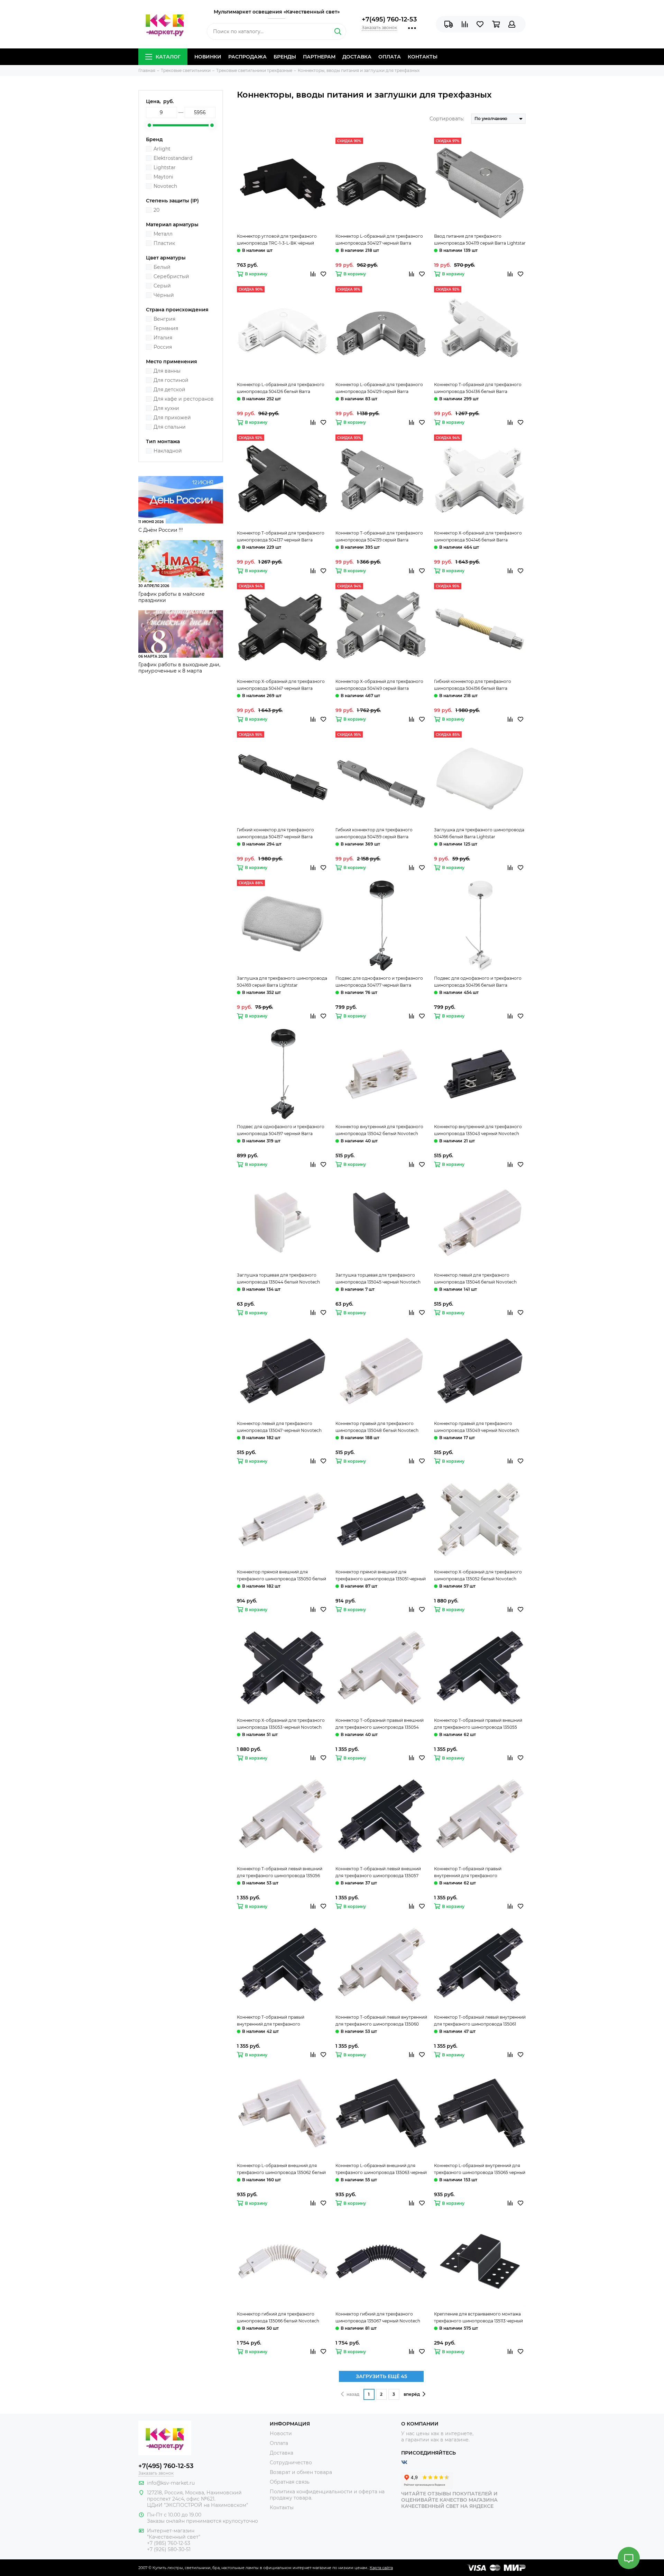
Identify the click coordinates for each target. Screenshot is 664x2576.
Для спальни (170, 427)
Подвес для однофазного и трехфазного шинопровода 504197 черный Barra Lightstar (281, 1131)
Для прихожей (172, 418)
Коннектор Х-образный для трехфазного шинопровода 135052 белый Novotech (478, 1575)
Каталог (168, 57)
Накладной (168, 451)
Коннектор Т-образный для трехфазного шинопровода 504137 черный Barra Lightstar (281, 537)
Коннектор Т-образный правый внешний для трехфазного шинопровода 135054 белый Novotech (380, 1724)
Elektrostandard (173, 158)
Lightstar (165, 167)
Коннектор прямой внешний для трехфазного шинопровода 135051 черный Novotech (381, 1576)
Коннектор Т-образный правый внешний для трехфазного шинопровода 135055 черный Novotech (478, 1724)
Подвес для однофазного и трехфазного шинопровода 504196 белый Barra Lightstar (478, 982)
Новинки (208, 57)
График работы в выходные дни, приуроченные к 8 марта (179, 668)
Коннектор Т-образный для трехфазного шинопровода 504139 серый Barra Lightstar (379, 537)
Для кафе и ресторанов (184, 399)
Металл (163, 234)
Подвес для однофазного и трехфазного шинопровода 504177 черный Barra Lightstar (379, 982)
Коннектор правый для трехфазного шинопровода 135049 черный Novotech (477, 1427)
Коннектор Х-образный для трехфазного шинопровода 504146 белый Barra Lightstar (478, 537)
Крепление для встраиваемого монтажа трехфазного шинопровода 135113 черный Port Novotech (478, 2318)
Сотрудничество (291, 2463)
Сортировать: (447, 119)
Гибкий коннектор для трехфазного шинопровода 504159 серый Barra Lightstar (374, 834)
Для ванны (167, 371)
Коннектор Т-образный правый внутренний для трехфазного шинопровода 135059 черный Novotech (279, 2021)
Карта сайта (381, 2568)
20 (156, 210)
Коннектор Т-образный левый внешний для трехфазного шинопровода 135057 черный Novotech (378, 1873)
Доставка (357, 57)
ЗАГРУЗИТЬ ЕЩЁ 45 (381, 2376)
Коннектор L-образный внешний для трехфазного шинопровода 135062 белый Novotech (281, 2169)
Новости (281, 2433)
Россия (163, 347)
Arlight (162, 149)
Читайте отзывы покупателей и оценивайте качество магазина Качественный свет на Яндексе (449, 2500)
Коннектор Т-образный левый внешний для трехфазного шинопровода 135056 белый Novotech (280, 1873)
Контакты (423, 57)
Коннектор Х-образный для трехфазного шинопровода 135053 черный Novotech (281, 1724)
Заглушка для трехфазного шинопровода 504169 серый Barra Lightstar (282, 982)
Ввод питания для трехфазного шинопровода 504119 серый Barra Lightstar (480, 240)
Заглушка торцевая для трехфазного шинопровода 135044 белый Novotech (278, 1278)
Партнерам (319, 57)
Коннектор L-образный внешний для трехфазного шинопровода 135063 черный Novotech (381, 2169)
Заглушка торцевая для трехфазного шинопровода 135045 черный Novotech (378, 1278)
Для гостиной (171, 380)
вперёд (412, 2394)
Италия (163, 338)
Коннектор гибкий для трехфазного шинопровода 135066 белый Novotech (278, 2317)
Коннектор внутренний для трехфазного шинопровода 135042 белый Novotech (379, 1130)
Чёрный (164, 295)
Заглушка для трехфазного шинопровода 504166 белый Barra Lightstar (479, 833)
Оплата (390, 57)
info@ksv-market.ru (171, 2483)
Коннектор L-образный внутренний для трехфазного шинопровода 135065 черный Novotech (480, 2169)
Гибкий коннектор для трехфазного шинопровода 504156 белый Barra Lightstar (473, 685)
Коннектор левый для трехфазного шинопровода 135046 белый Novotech (475, 1278)
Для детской (169, 390)
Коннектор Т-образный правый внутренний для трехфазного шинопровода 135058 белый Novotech (475, 1873)
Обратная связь (290, 2482)
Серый (162, 286)
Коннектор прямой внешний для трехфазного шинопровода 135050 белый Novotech (282, 1576)
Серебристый (171, 276)
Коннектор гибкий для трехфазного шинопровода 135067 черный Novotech (378, 2317)
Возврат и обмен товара (301, 2472)
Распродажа (247, 57)
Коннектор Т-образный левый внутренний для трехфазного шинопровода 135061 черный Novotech (480, 2021)
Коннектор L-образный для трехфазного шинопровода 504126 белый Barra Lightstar (281, 389)
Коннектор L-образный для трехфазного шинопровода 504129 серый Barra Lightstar (379, 389)
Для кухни (166, 408)
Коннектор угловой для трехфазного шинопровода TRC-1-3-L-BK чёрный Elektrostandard (277, 240)
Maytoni (163, 177)
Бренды (285, 57)
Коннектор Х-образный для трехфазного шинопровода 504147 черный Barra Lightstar (281, 685)
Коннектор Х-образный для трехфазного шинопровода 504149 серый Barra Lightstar (379, 685)
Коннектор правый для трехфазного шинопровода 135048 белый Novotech (377, 1427)
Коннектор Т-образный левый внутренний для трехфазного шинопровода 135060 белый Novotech (381, 2021)
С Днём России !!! (161, 530)
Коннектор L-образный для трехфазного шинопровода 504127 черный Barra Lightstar (379, 240)
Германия (166, 328)
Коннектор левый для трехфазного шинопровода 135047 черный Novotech (279, 1427)
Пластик (164, 243)
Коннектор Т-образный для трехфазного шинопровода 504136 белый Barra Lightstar (478, 389)
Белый (162, 267)
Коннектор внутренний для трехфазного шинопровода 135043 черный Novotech (478, 1130)
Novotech (165, 186)
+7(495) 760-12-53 (389, 19)
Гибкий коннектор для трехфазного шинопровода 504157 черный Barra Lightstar (275, 834)
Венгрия (164, 319)
